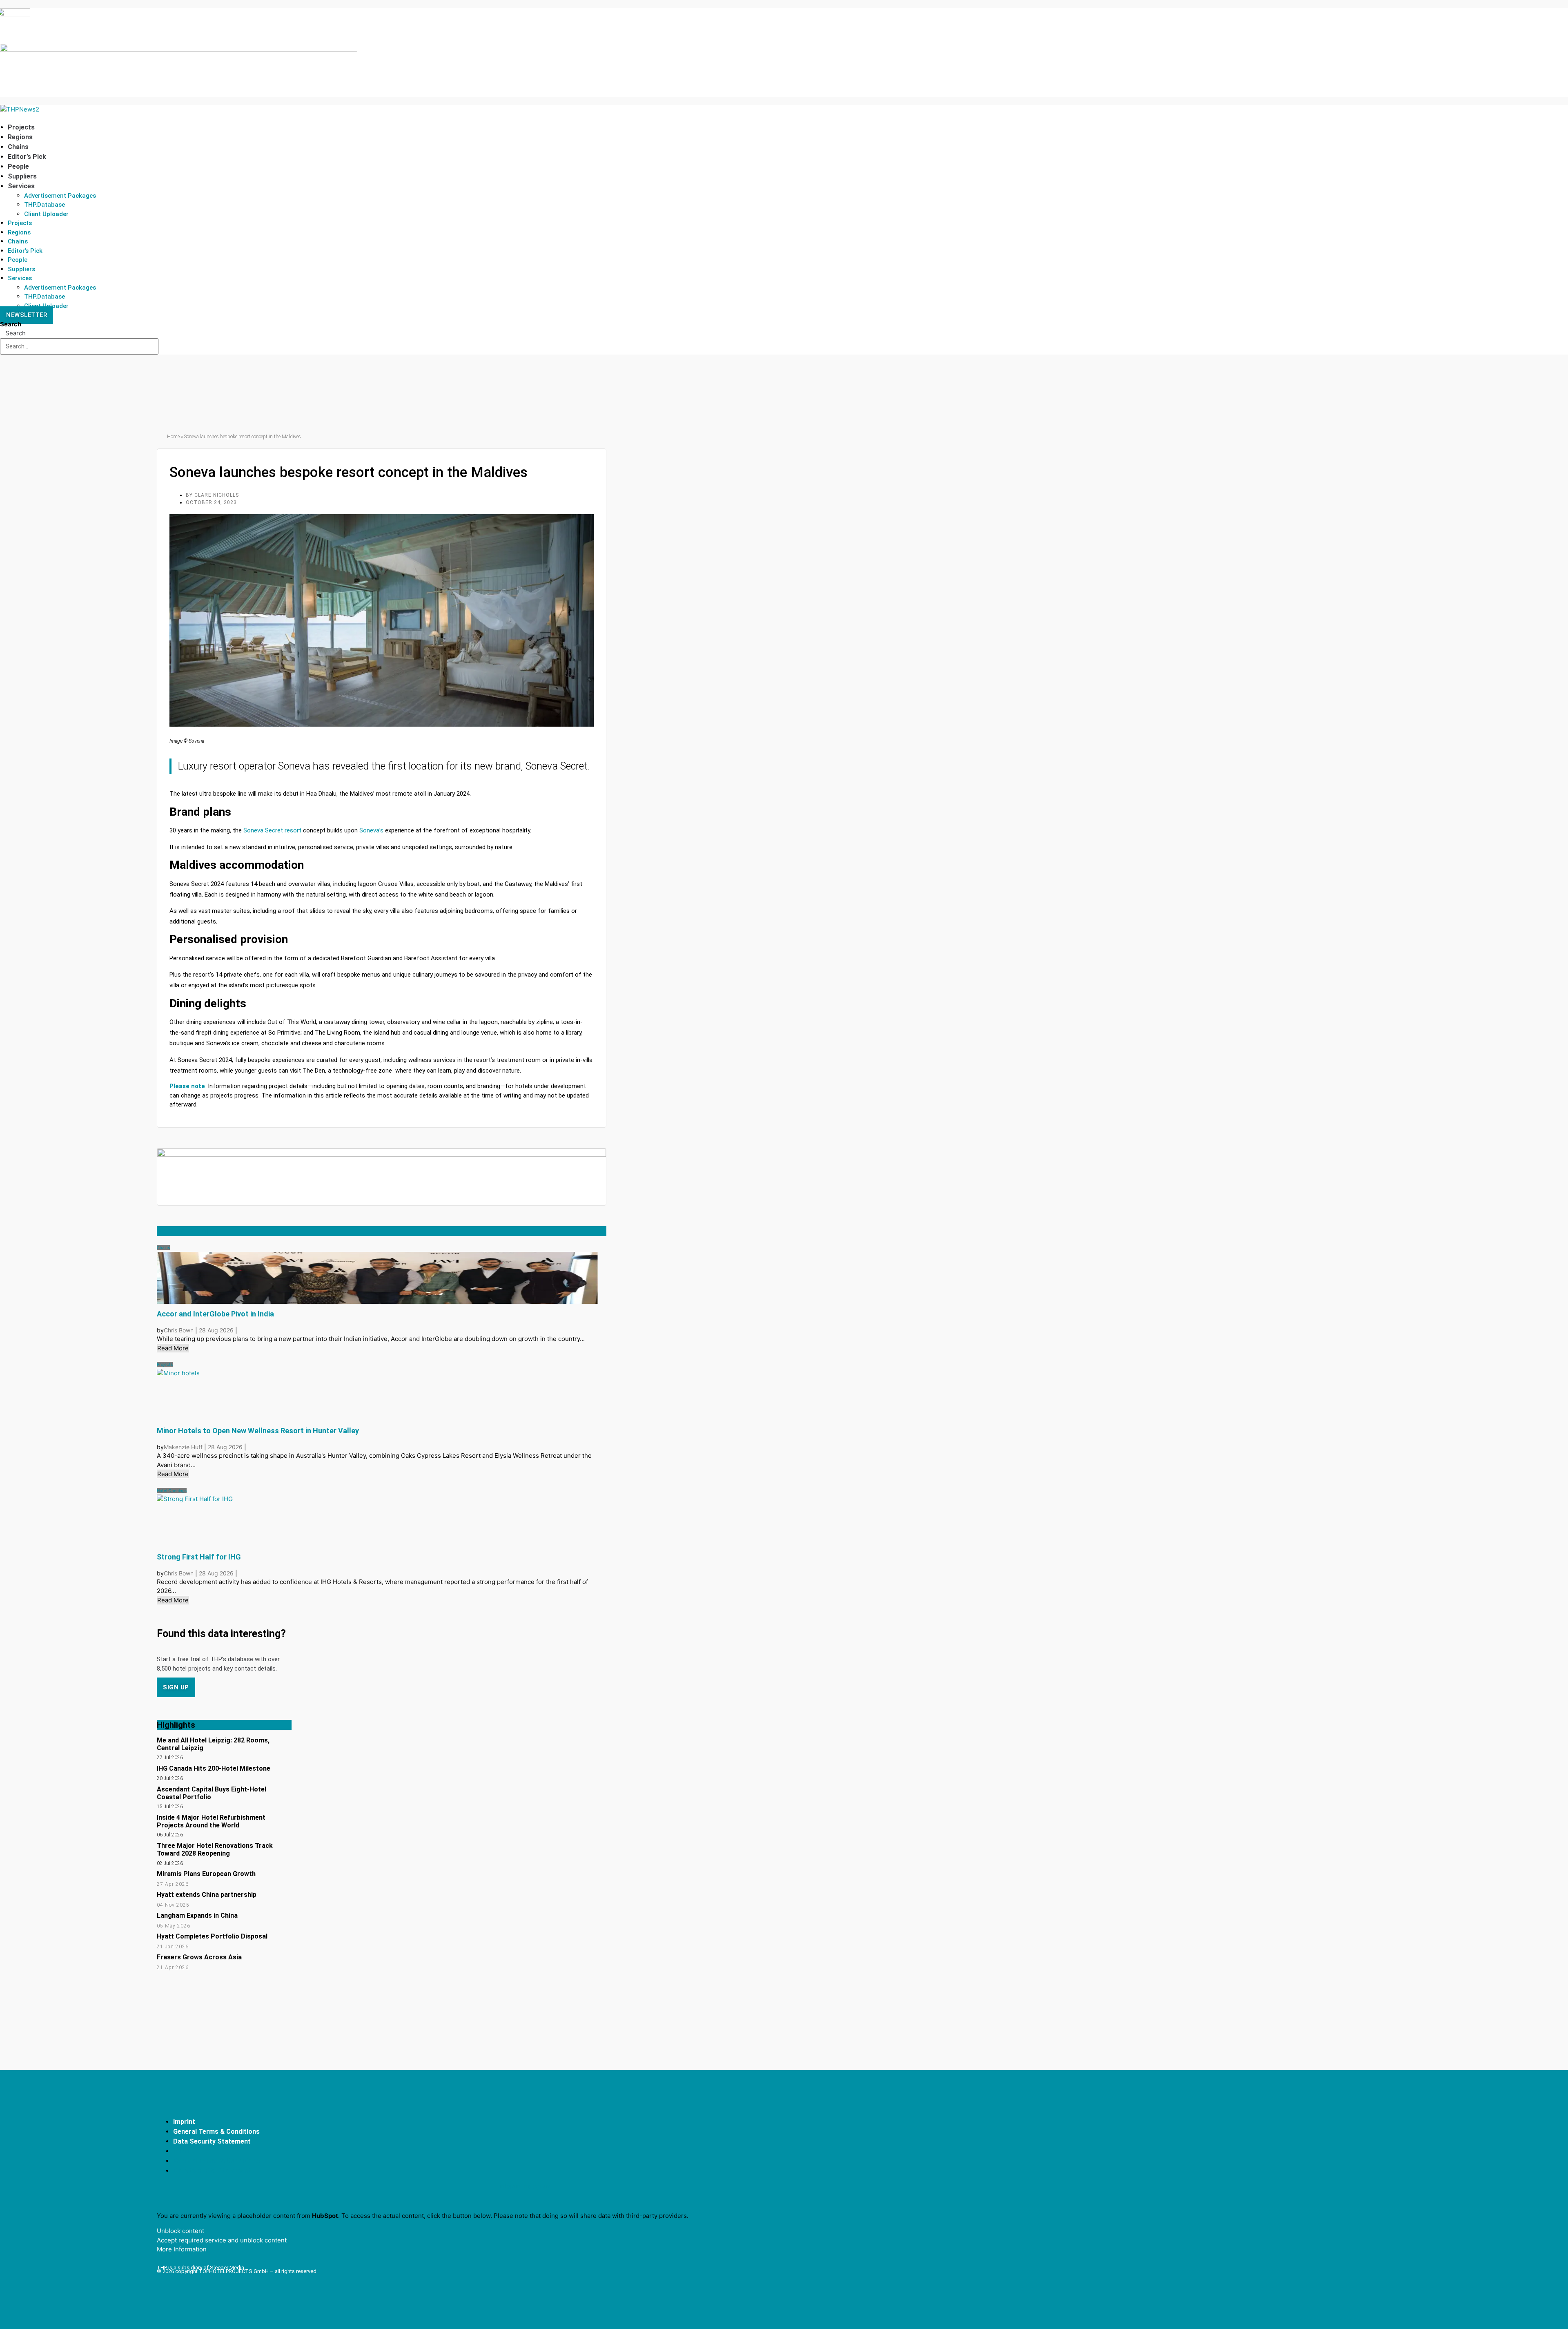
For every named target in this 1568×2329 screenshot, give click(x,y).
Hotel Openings (172, 1490)
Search (11, 324)
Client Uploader (46, 214)
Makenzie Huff (183, 1447)
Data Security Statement (212, 2141)
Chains (18, 147)
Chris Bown (179, 1330)
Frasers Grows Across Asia (199, 1957)
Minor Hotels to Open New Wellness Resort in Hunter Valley (258, 1431)
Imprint (184, 2122)
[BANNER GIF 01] (382, 1154)
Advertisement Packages (60, 196)
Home (173, 437)
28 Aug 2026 (217, 1330)
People (18, 166)
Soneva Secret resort (272, 830)
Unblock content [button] (180, 2231)
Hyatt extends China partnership (207, 1895)
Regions (20, 137)
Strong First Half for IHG (199, 1557)
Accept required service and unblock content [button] (222, 2240)
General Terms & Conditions (216, 2132)
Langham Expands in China (197, 1915)
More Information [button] (182, 2249)
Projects (21, 127)
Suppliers (22, 176)
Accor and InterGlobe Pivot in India (215, 1314)
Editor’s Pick (27, 157)
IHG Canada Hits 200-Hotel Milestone (214, 1768)
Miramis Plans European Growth (206, 1874)
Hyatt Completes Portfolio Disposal (212, 1936)
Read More (173, 1348)
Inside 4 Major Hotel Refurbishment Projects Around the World (211, 1821)
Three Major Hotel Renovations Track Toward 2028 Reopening (215, 1849)
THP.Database (45, 205)
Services (21, 186)
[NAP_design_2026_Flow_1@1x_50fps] (179, 50)
